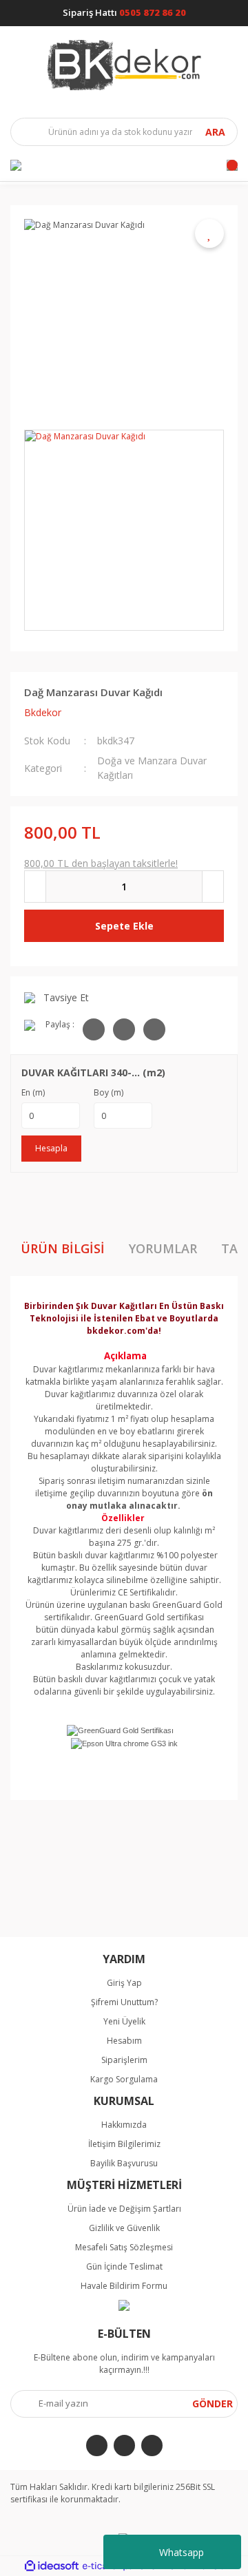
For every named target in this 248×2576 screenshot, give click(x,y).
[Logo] (124, 65)
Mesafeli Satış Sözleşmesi (124, 2247)
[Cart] (232, 165)
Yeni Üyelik (124, 2021)
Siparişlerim (124, 2060)
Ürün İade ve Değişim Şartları (124, 2209)
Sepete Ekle (124, 926)
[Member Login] (16, 165)
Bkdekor (43, 712)
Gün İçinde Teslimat (124, 2266)
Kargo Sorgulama (124, 2079)
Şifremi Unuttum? (124, 2002)
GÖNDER (213, 2404)
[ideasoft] (52, 2566)
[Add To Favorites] (209, 233)
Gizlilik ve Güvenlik (124, 2228)
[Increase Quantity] (213, 887)
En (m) (33, 1092)
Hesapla (51, 1148)
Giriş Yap (124, 1983)
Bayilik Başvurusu (124, 2163)
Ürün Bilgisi (63, 1248)
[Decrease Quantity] (35, 887)
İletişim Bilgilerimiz (124, 2144)
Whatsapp (182, 2552)
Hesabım (124, 2041)
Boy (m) (108, 1092)
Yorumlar (163, 1248)
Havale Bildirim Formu (124, 2286)
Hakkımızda (124, 2125)
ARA (215, 132)
